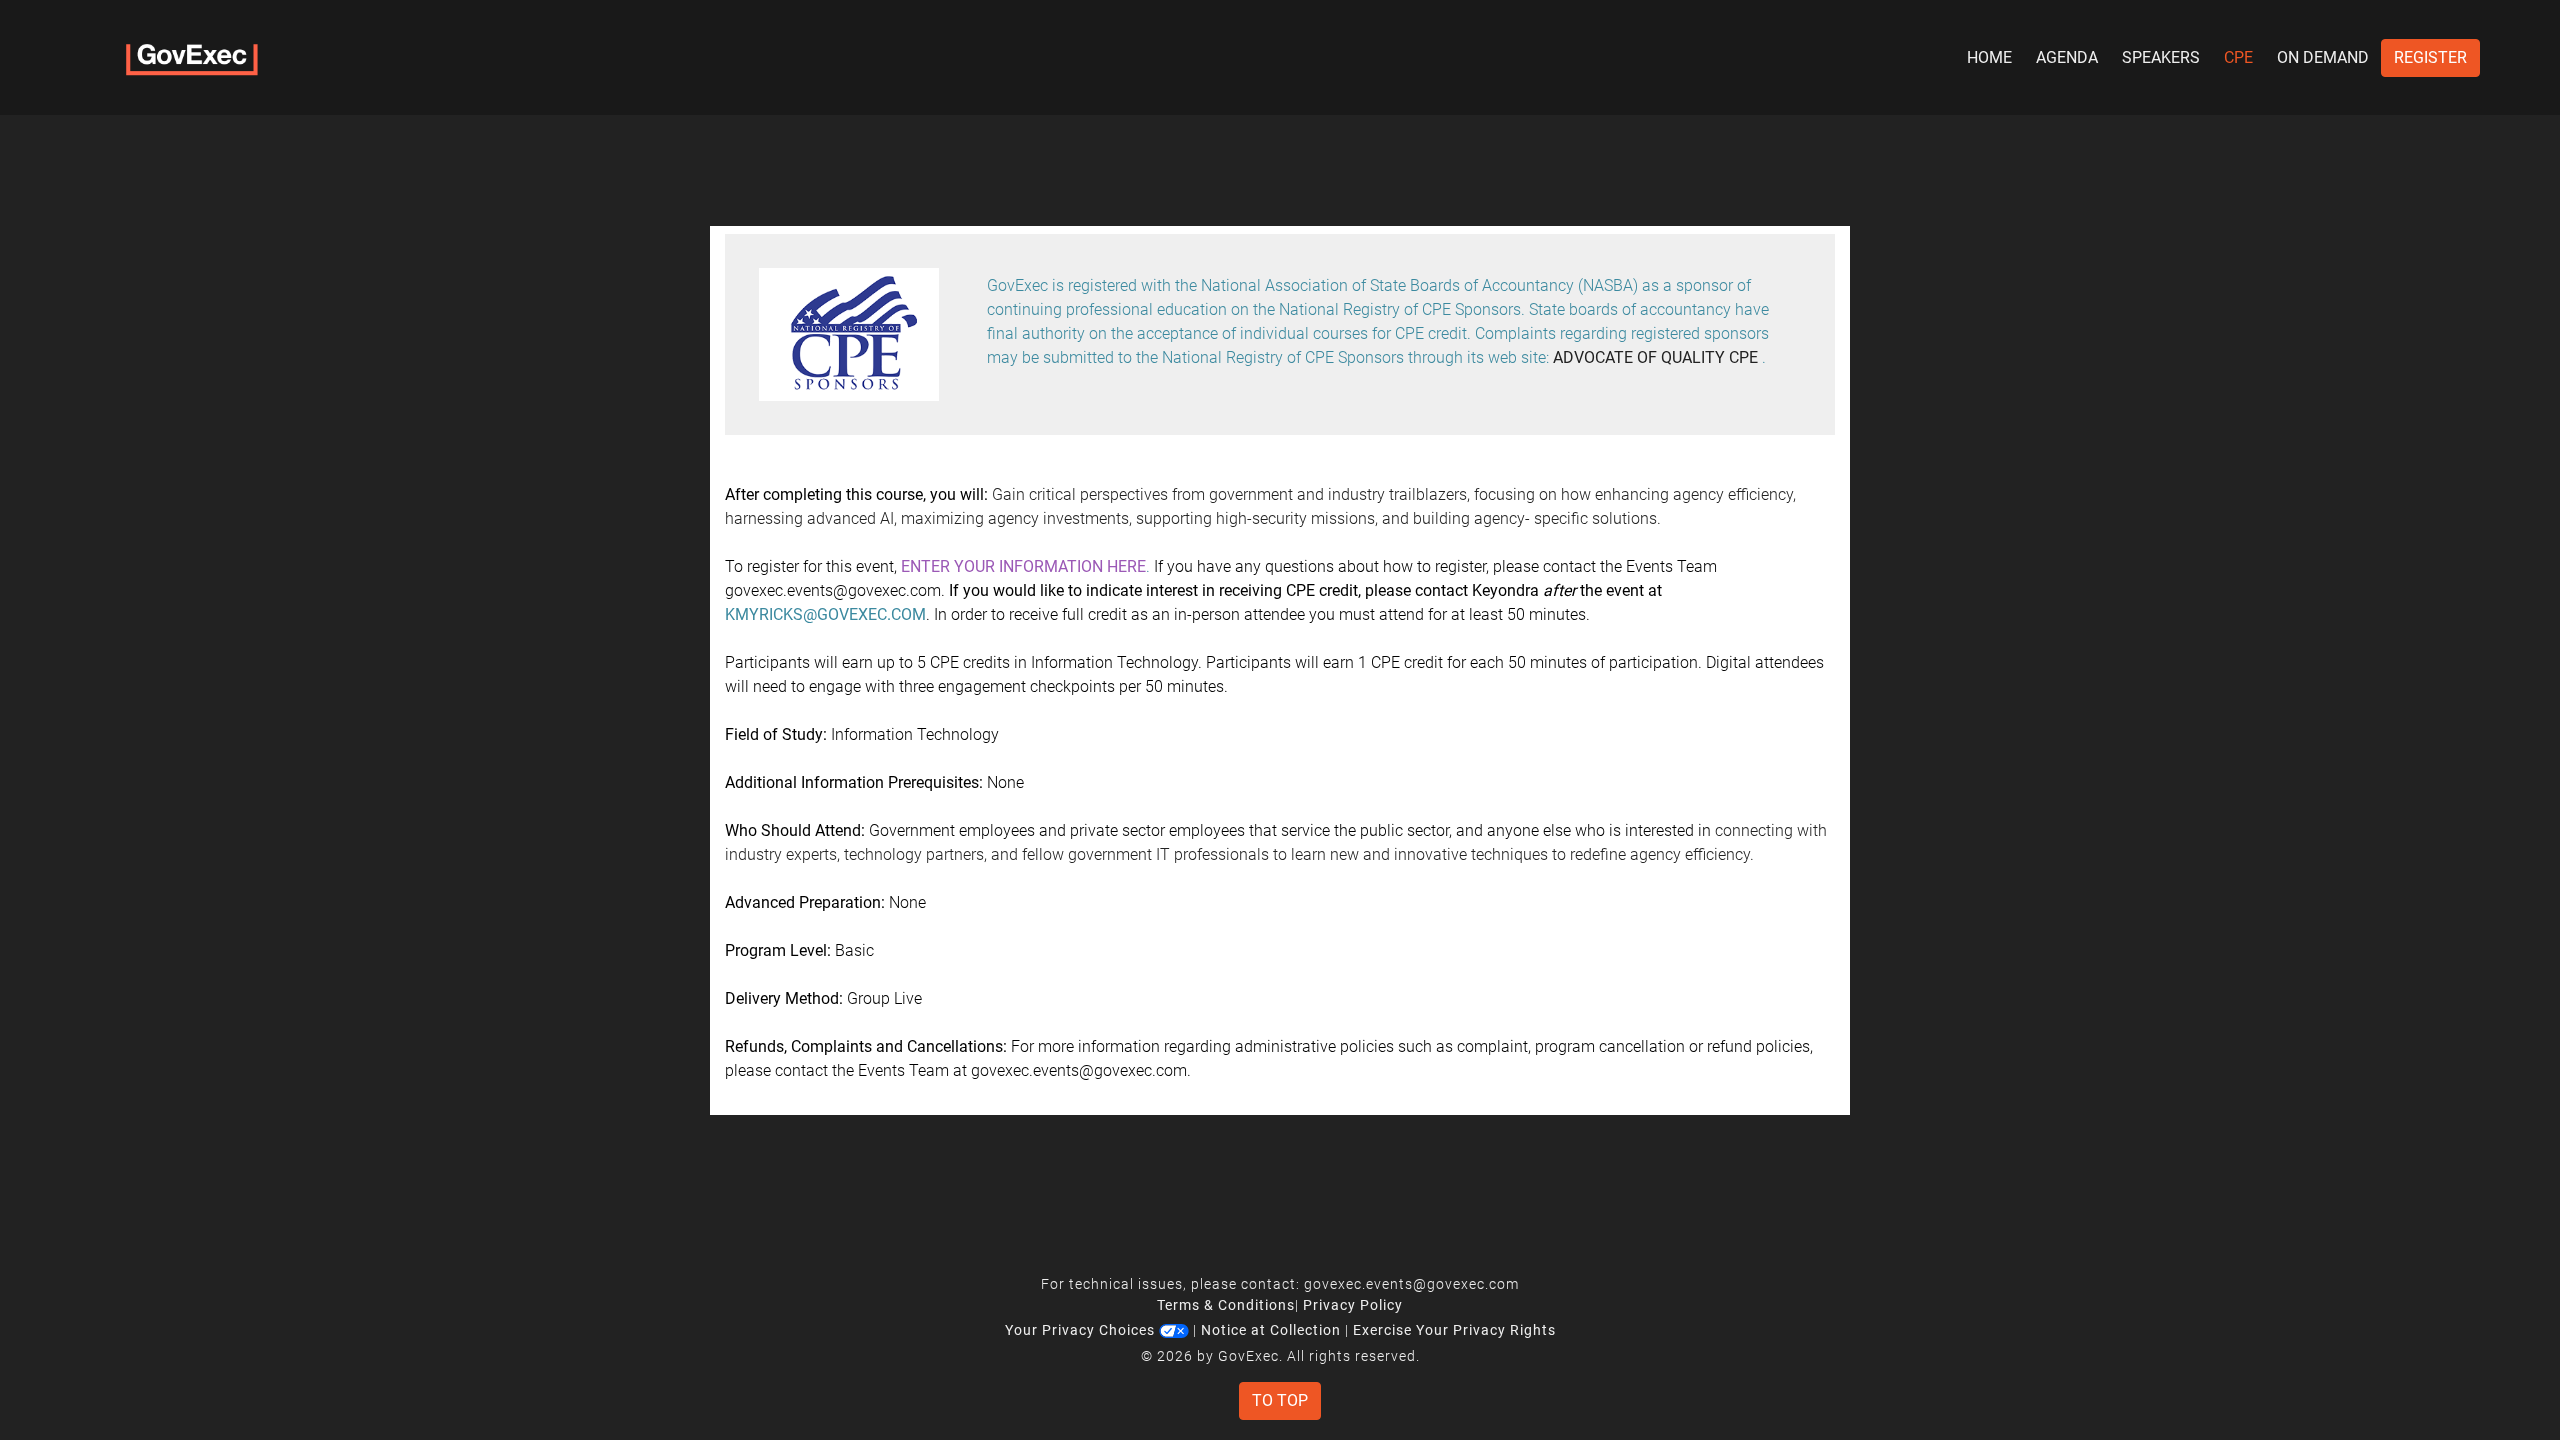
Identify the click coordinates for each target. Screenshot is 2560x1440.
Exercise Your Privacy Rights (1454, 1330)
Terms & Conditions (1226, 1305)
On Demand (2323, 57)
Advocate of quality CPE (1655, 357)
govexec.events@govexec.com (1411, 1284)
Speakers (2161, 57)
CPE (2238, 57)
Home (1989, 57)
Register (2430, 57)
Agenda (2067, 57)
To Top (1280, 1400)
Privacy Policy (1353, 1305)
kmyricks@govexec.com (825, 614)
